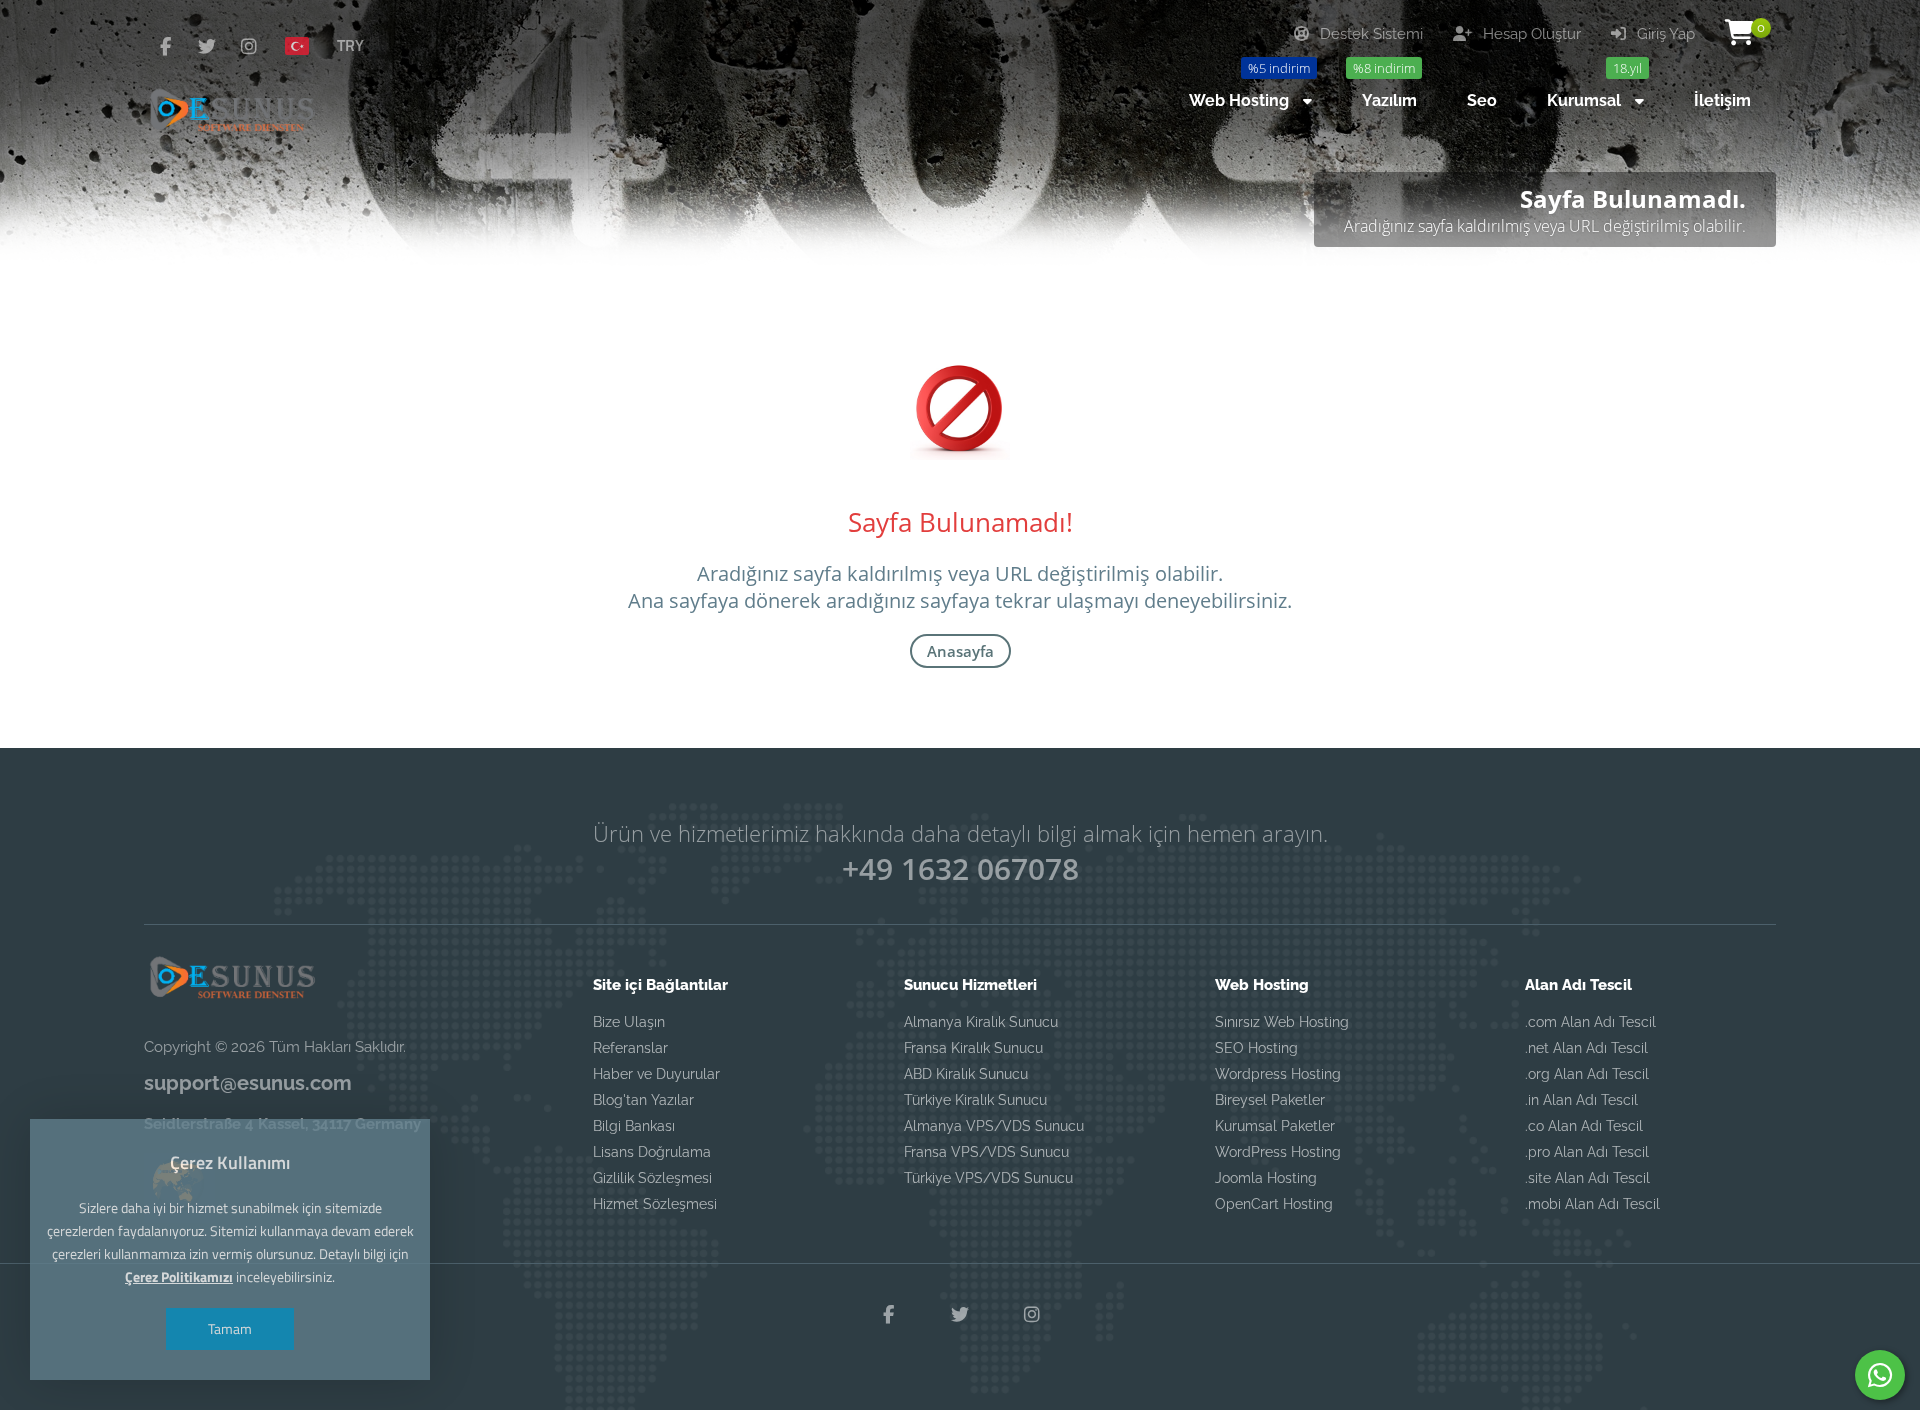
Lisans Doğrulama (652, 1152)
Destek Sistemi (1369, 34)
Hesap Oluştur (1530, 34)
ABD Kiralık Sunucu (966, 1074)
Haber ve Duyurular (656, 1074)
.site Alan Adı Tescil (1587, 1178)
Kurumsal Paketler (1275, 1126)
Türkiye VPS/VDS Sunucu (988, 1178)
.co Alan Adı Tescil (1584, 1126)
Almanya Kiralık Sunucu (981, 1022)
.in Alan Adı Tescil (1581, 1100)
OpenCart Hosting (1274, 1204)
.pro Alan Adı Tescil (1587, 1152)
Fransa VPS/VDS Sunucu (986, 1152)
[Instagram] (249, 46)
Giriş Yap (1664, 34)
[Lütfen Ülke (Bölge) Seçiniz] (305, 45)
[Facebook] (165, 46)
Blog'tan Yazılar (643, 1100)
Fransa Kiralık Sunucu (973, 1048)
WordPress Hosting (1278, 1152)
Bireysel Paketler (1270, 1100)
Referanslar (630, 1048)
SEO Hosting (1256, 1048)
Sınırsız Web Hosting (1282, 1022)
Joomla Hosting (1266, 1178)
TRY (350, 45)
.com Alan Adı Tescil (1590, 1022)
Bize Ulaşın (629, 1022)
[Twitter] (207, 46)
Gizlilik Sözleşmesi (652, 1178)
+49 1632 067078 (960, 868)
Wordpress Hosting (1278, 1074)
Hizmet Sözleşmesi (655, 1204)
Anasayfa (960, 651)
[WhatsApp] (1880, 1375)
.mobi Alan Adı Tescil (1592, 1204)
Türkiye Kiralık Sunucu (975, 1100)
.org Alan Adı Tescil (1587, 1074)
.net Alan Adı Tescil (1586, 1048)
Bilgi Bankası (634, 1126)
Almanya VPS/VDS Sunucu (994, 1126)
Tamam (230, 1328)
